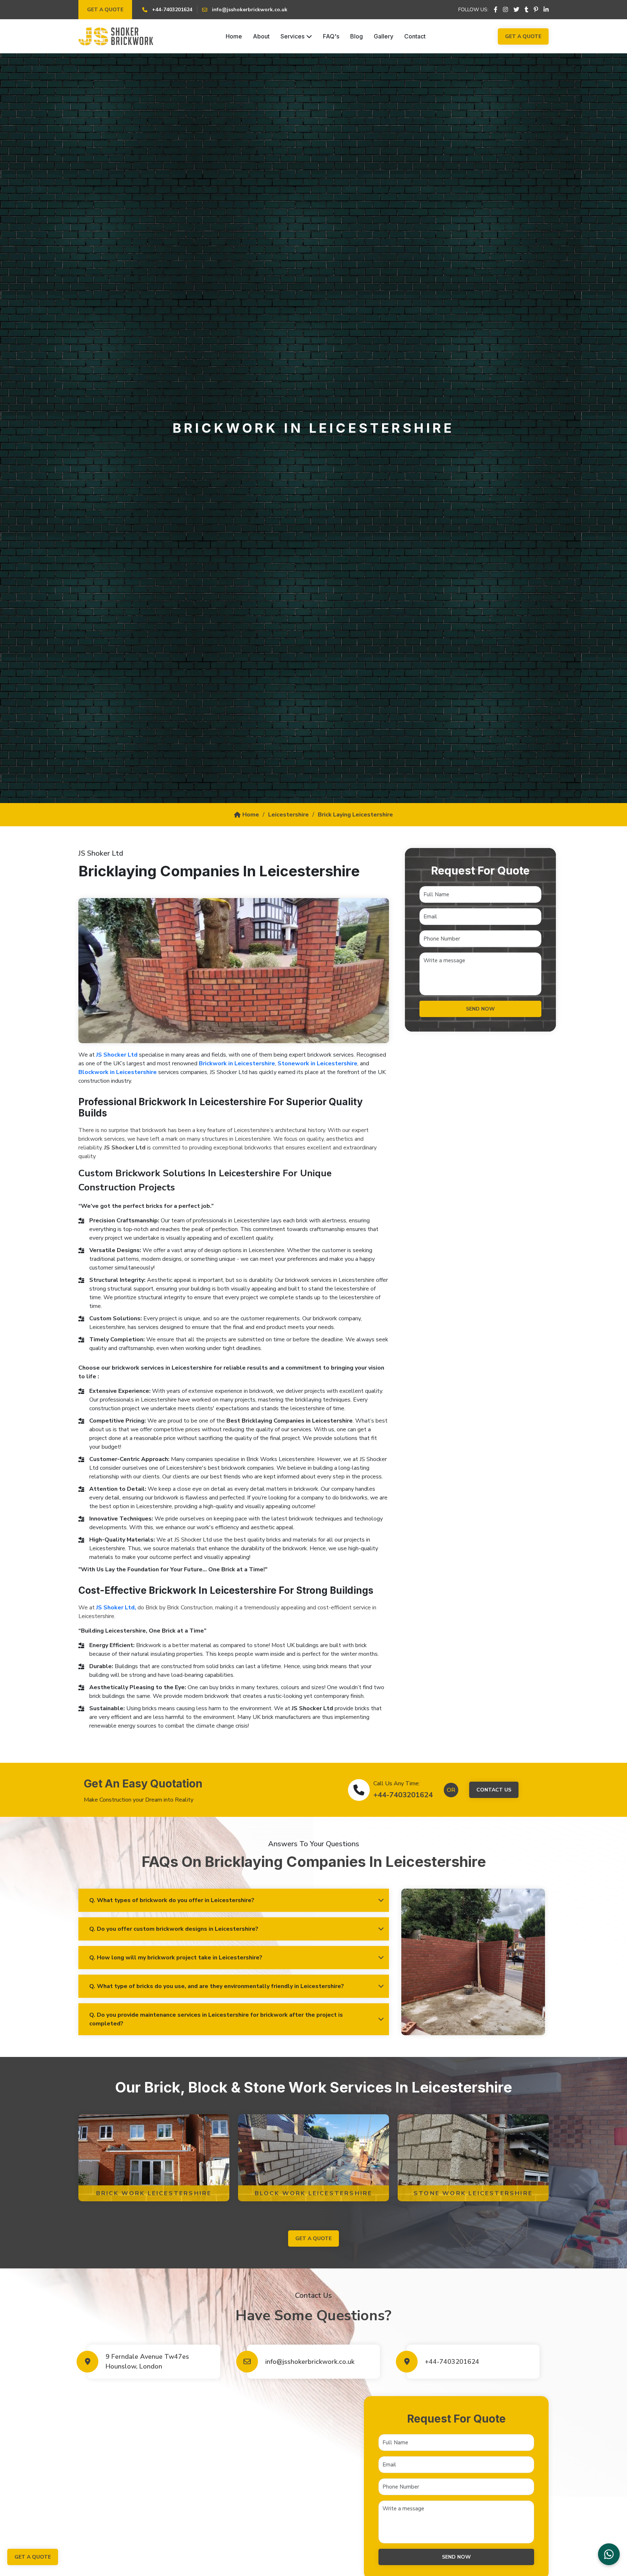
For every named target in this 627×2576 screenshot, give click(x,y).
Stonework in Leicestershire (317, 1063)
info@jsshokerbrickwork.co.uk (310, 2362)
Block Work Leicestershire (314, 2193)
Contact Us (494, 1790)
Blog (356, 36)
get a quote (313, 2238)
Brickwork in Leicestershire (237, 1063)
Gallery (384, 36)
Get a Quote (105, 10)
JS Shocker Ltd (117, 1055)
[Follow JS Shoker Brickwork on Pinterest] (536, 10)
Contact (415, 36)
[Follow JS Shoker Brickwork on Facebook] (496, 10)
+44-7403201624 (403, 1795)
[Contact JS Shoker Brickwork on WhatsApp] (609, 2554)
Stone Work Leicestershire (473, 2193)
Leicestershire (288, 815)
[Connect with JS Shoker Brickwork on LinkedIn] (546, 10)
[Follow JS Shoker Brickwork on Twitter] (516, 10)
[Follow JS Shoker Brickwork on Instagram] (505, 10)
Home (234, 36)
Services (292, 36)
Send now (480, 1009)
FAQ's (331, 36)
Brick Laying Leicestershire (355, 815)
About (261, 36)
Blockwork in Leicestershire (118, 1072)
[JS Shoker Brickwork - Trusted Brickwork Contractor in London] (116, 36)
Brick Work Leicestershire (154, 2193)
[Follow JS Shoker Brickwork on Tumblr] (526, 10)
